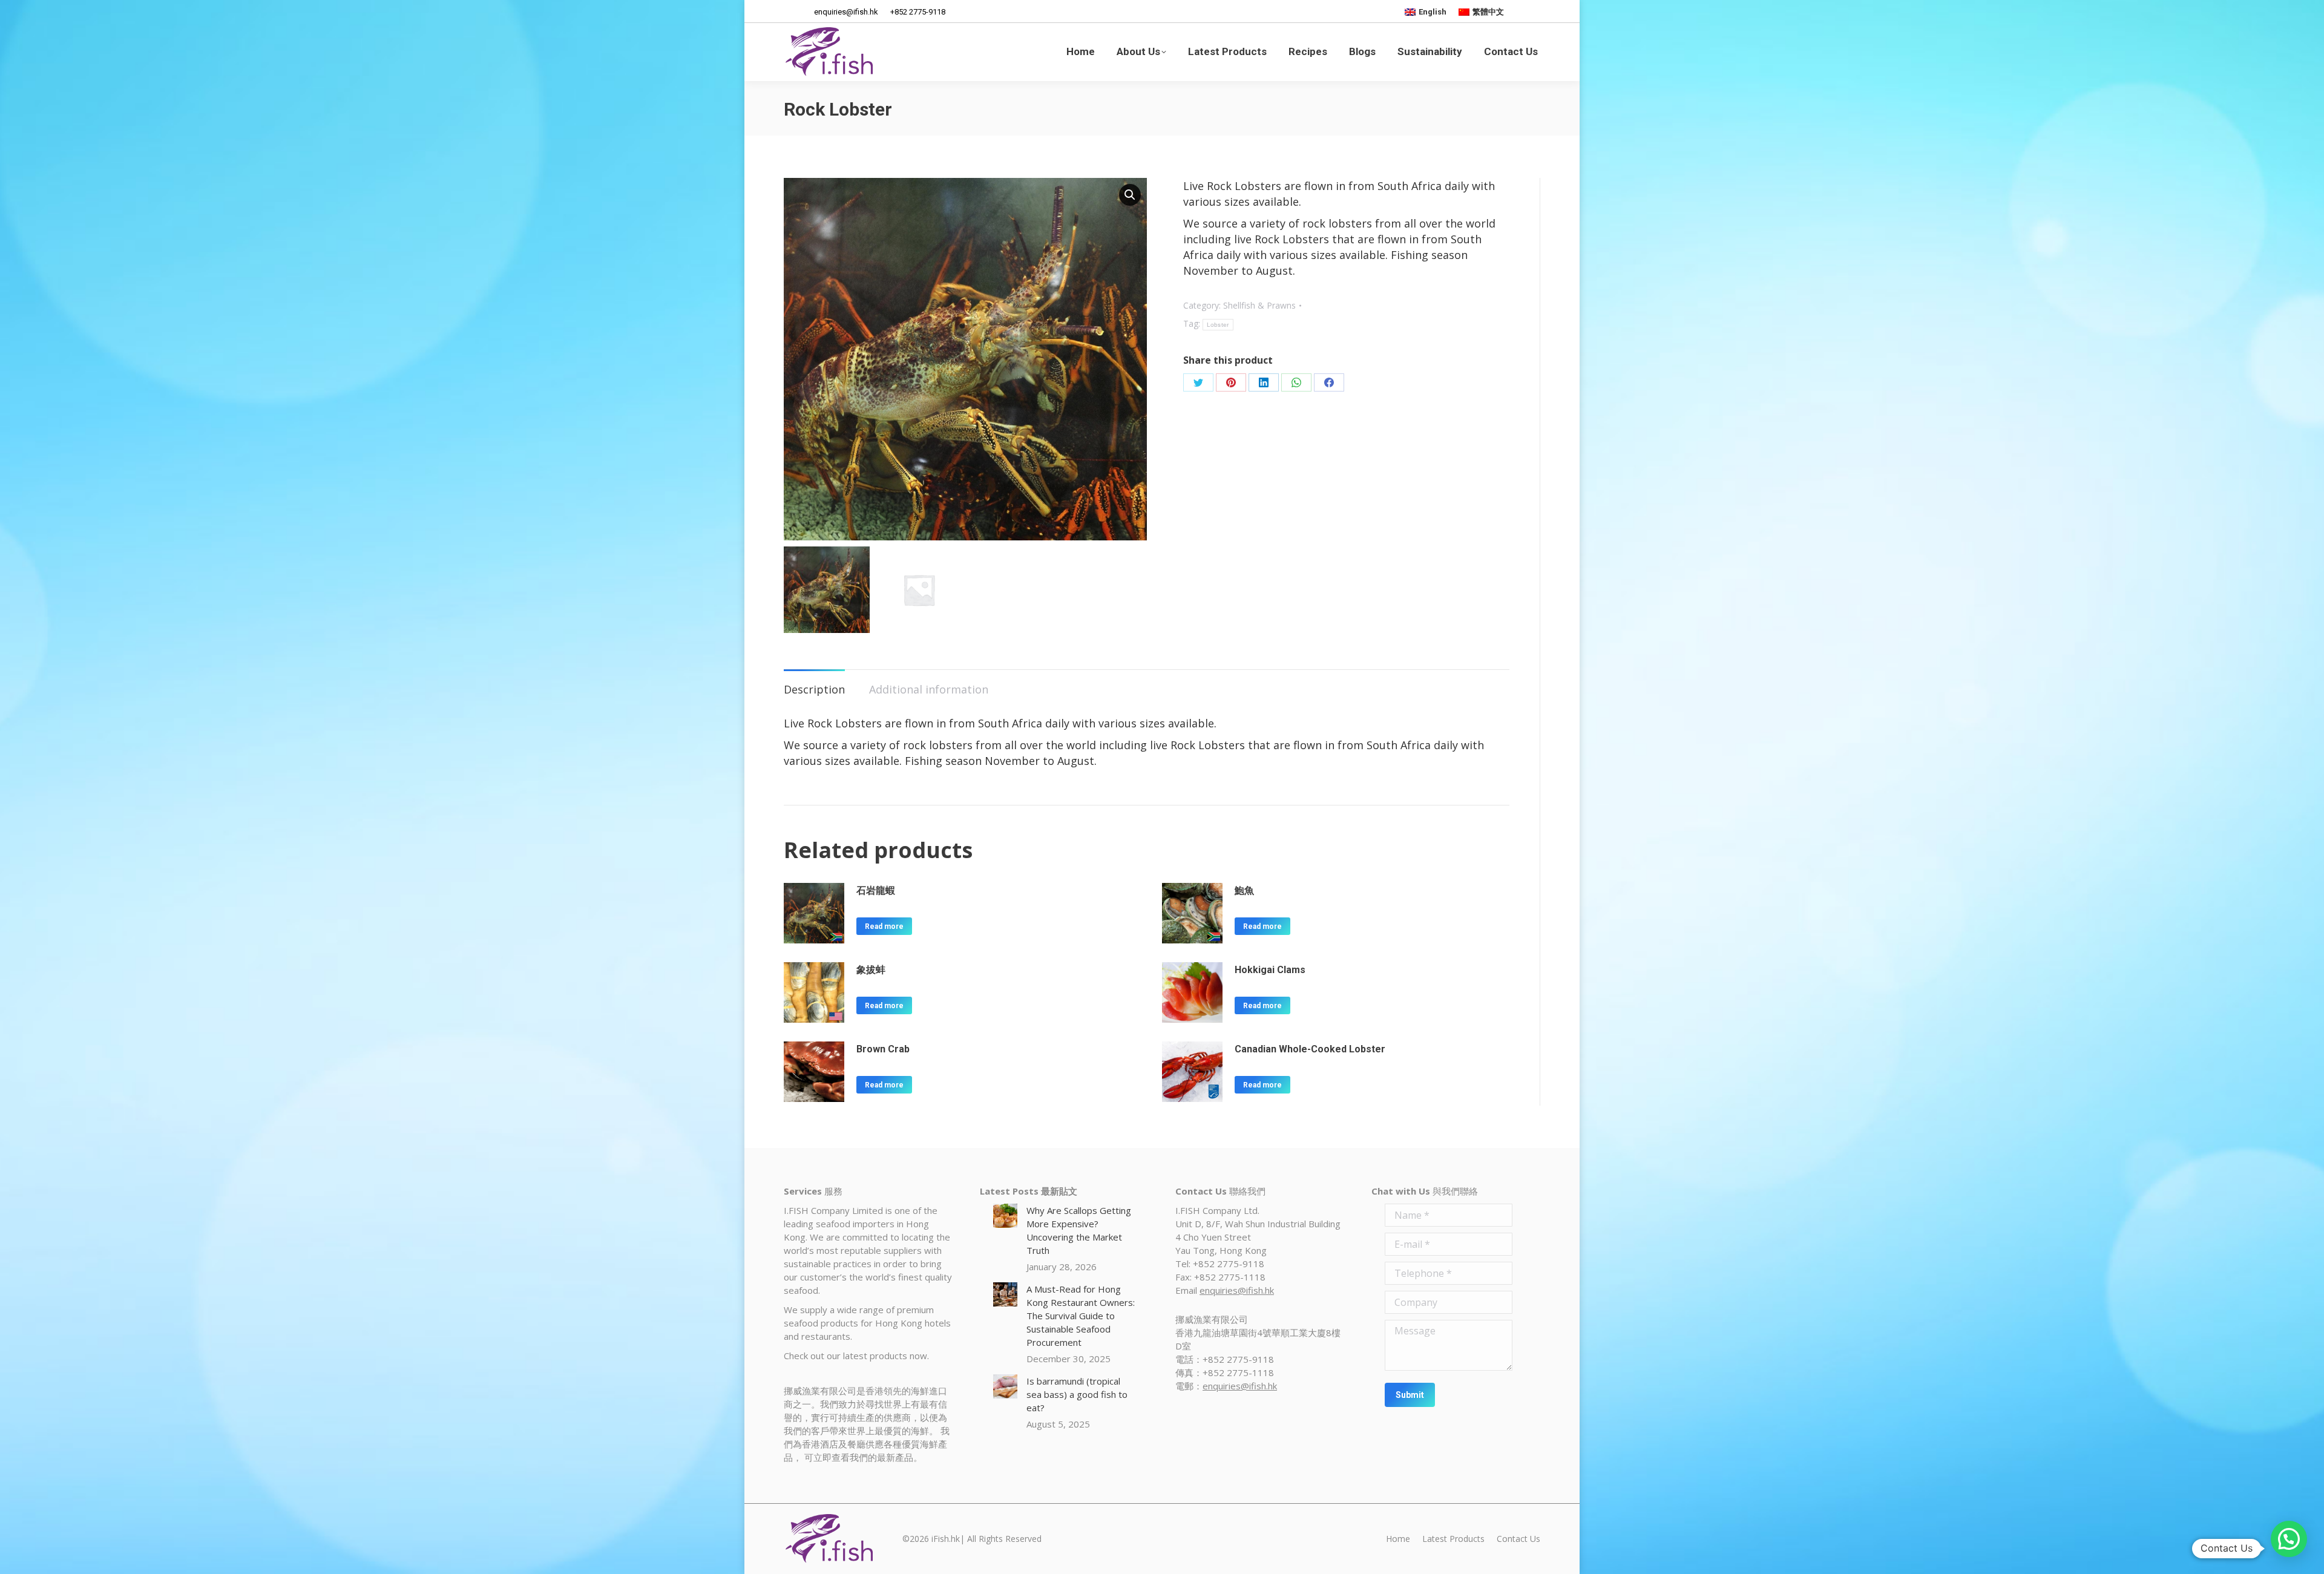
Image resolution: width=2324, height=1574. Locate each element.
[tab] (814, 683)
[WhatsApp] (1296, 382)
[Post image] (1005, 1216)
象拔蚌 (871, 970)
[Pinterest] (1231, 382)
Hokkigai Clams (1270, 970)
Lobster (1218, 325)
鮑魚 (1244, 890)
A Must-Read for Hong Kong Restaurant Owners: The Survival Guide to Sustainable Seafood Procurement (1081, 1316)
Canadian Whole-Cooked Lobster (1310, 1049)
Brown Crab (883, 1049)
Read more (884, 926)
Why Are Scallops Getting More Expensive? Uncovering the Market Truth (1079, 1230)
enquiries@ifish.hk (1237, 1290)
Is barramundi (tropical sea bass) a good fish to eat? (1077, 1394)
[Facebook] (1329, 382)
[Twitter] (1198, 382)
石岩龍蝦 (876, 890)
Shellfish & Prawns (1259, 305)
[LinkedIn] (1264, 382)
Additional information (929, 689)
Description (814, 689)
